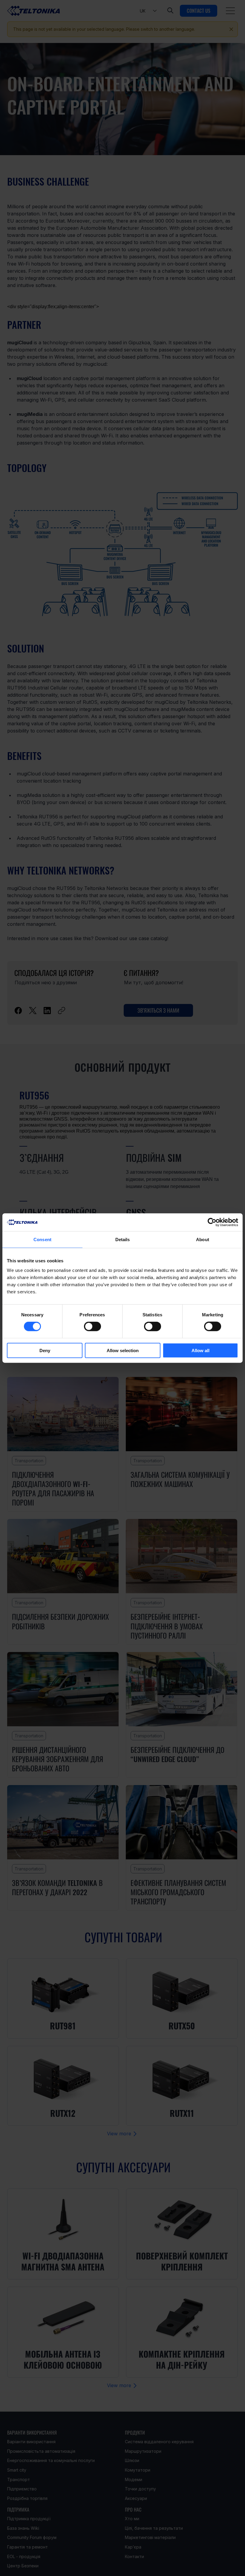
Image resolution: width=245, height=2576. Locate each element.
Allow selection (123, 1350)
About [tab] (203, 1240)
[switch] (92, 1326)
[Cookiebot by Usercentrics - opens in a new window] (212, 1222)
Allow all (200, 1350)
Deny (45, 1350)
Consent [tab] (42, 1240)
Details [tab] (123, 1240)
